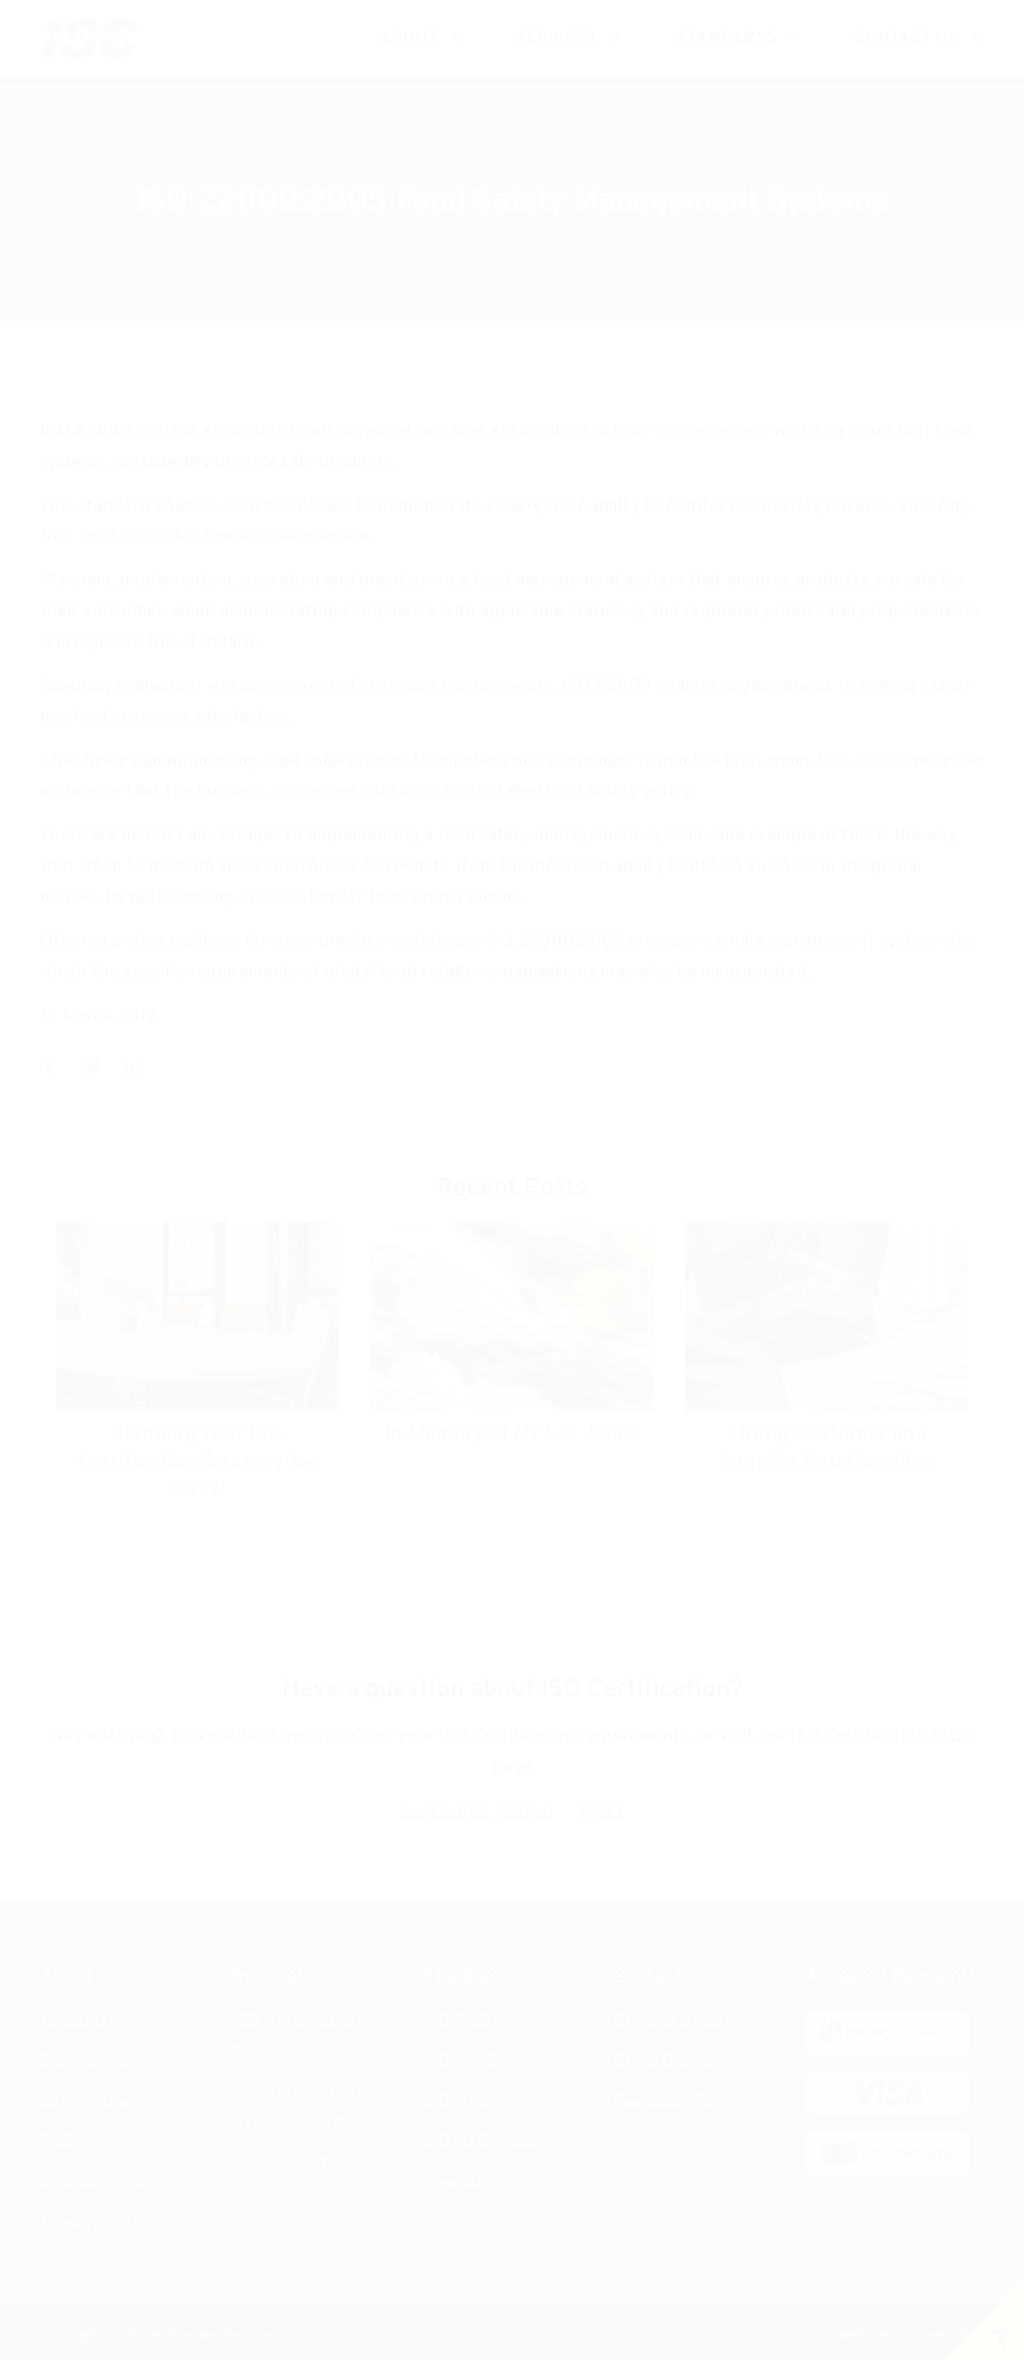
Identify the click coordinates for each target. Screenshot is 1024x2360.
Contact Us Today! (475, 1811)
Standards (727, 38)
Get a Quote (662, 2061)
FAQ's (602, 1811)
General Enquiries (685, 2021)
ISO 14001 (463, 2061)
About (409, 38)
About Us (78, 2021)
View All (454, 2183)
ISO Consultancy (299, 2163)
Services (557, 38)
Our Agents (86, 2061)
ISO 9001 (460, 2021)
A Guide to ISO (99, 2183)
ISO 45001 (465, 2102)
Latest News (90, 2102)
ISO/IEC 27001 (482, 2142)
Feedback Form (675, 2102)
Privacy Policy (97, 2223)
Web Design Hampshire (911, 2335)
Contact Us (906, 38)
